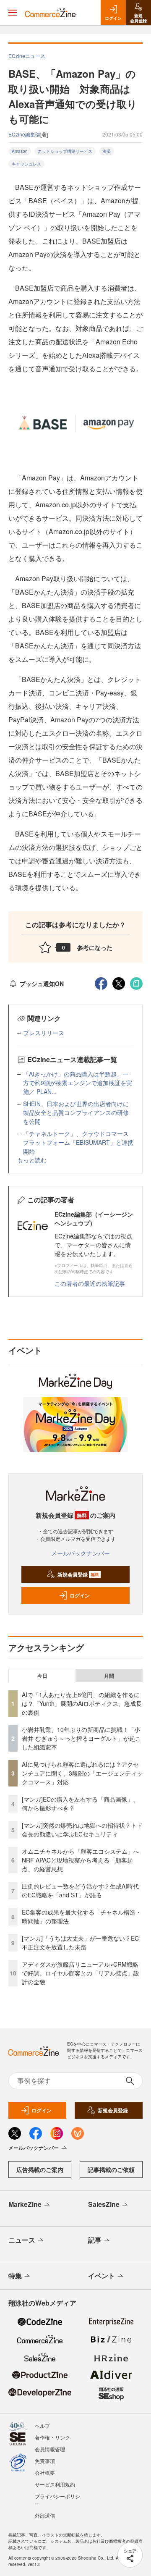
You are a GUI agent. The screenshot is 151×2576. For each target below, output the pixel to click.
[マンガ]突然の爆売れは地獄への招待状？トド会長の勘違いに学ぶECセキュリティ (82, 1830)
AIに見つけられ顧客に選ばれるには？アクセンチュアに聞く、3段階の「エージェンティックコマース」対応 (82, 1773)
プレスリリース (44, 1033)
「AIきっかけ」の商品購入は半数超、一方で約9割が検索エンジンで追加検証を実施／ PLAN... (78, 1083)
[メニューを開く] (13, 13)
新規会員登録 (78, 1574)
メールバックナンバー (81, 1553)
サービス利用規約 (55, 2484)
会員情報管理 (50, 2449)
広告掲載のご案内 (40, 2169)
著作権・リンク (52, 2437)
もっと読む (32, 1160)
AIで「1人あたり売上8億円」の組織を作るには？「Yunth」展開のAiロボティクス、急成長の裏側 (82, 1703)
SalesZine (104, 2204)
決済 (107, 151)
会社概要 (45, 2472)
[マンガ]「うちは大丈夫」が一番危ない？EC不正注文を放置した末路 (80, 1942)
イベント (102, 2276)
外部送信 (45, 2515)
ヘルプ (42, 2425)
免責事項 (45, 2461)
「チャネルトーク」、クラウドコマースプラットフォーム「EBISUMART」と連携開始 (78, 1142)
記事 (95, 2240)
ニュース (22, 2240)
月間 (109, 1676)
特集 (15, 2276)
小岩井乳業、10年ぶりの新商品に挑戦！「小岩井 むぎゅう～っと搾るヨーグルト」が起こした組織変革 (81, 1738)
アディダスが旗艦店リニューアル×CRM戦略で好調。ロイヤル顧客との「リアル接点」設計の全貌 (81, 1973)
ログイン (80, 1595)
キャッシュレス (26, 164)
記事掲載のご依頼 (111, 2169)
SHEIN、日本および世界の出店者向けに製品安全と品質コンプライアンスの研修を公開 (76, 1112)
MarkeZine (25, 2204)
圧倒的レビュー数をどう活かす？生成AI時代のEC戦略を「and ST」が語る (80, 1890)
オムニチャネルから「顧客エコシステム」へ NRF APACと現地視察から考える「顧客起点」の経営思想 (83, 1860)
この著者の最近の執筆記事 (90, 1283)
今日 (42, 1676)
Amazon (20, 151)
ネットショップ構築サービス (65, 151)
